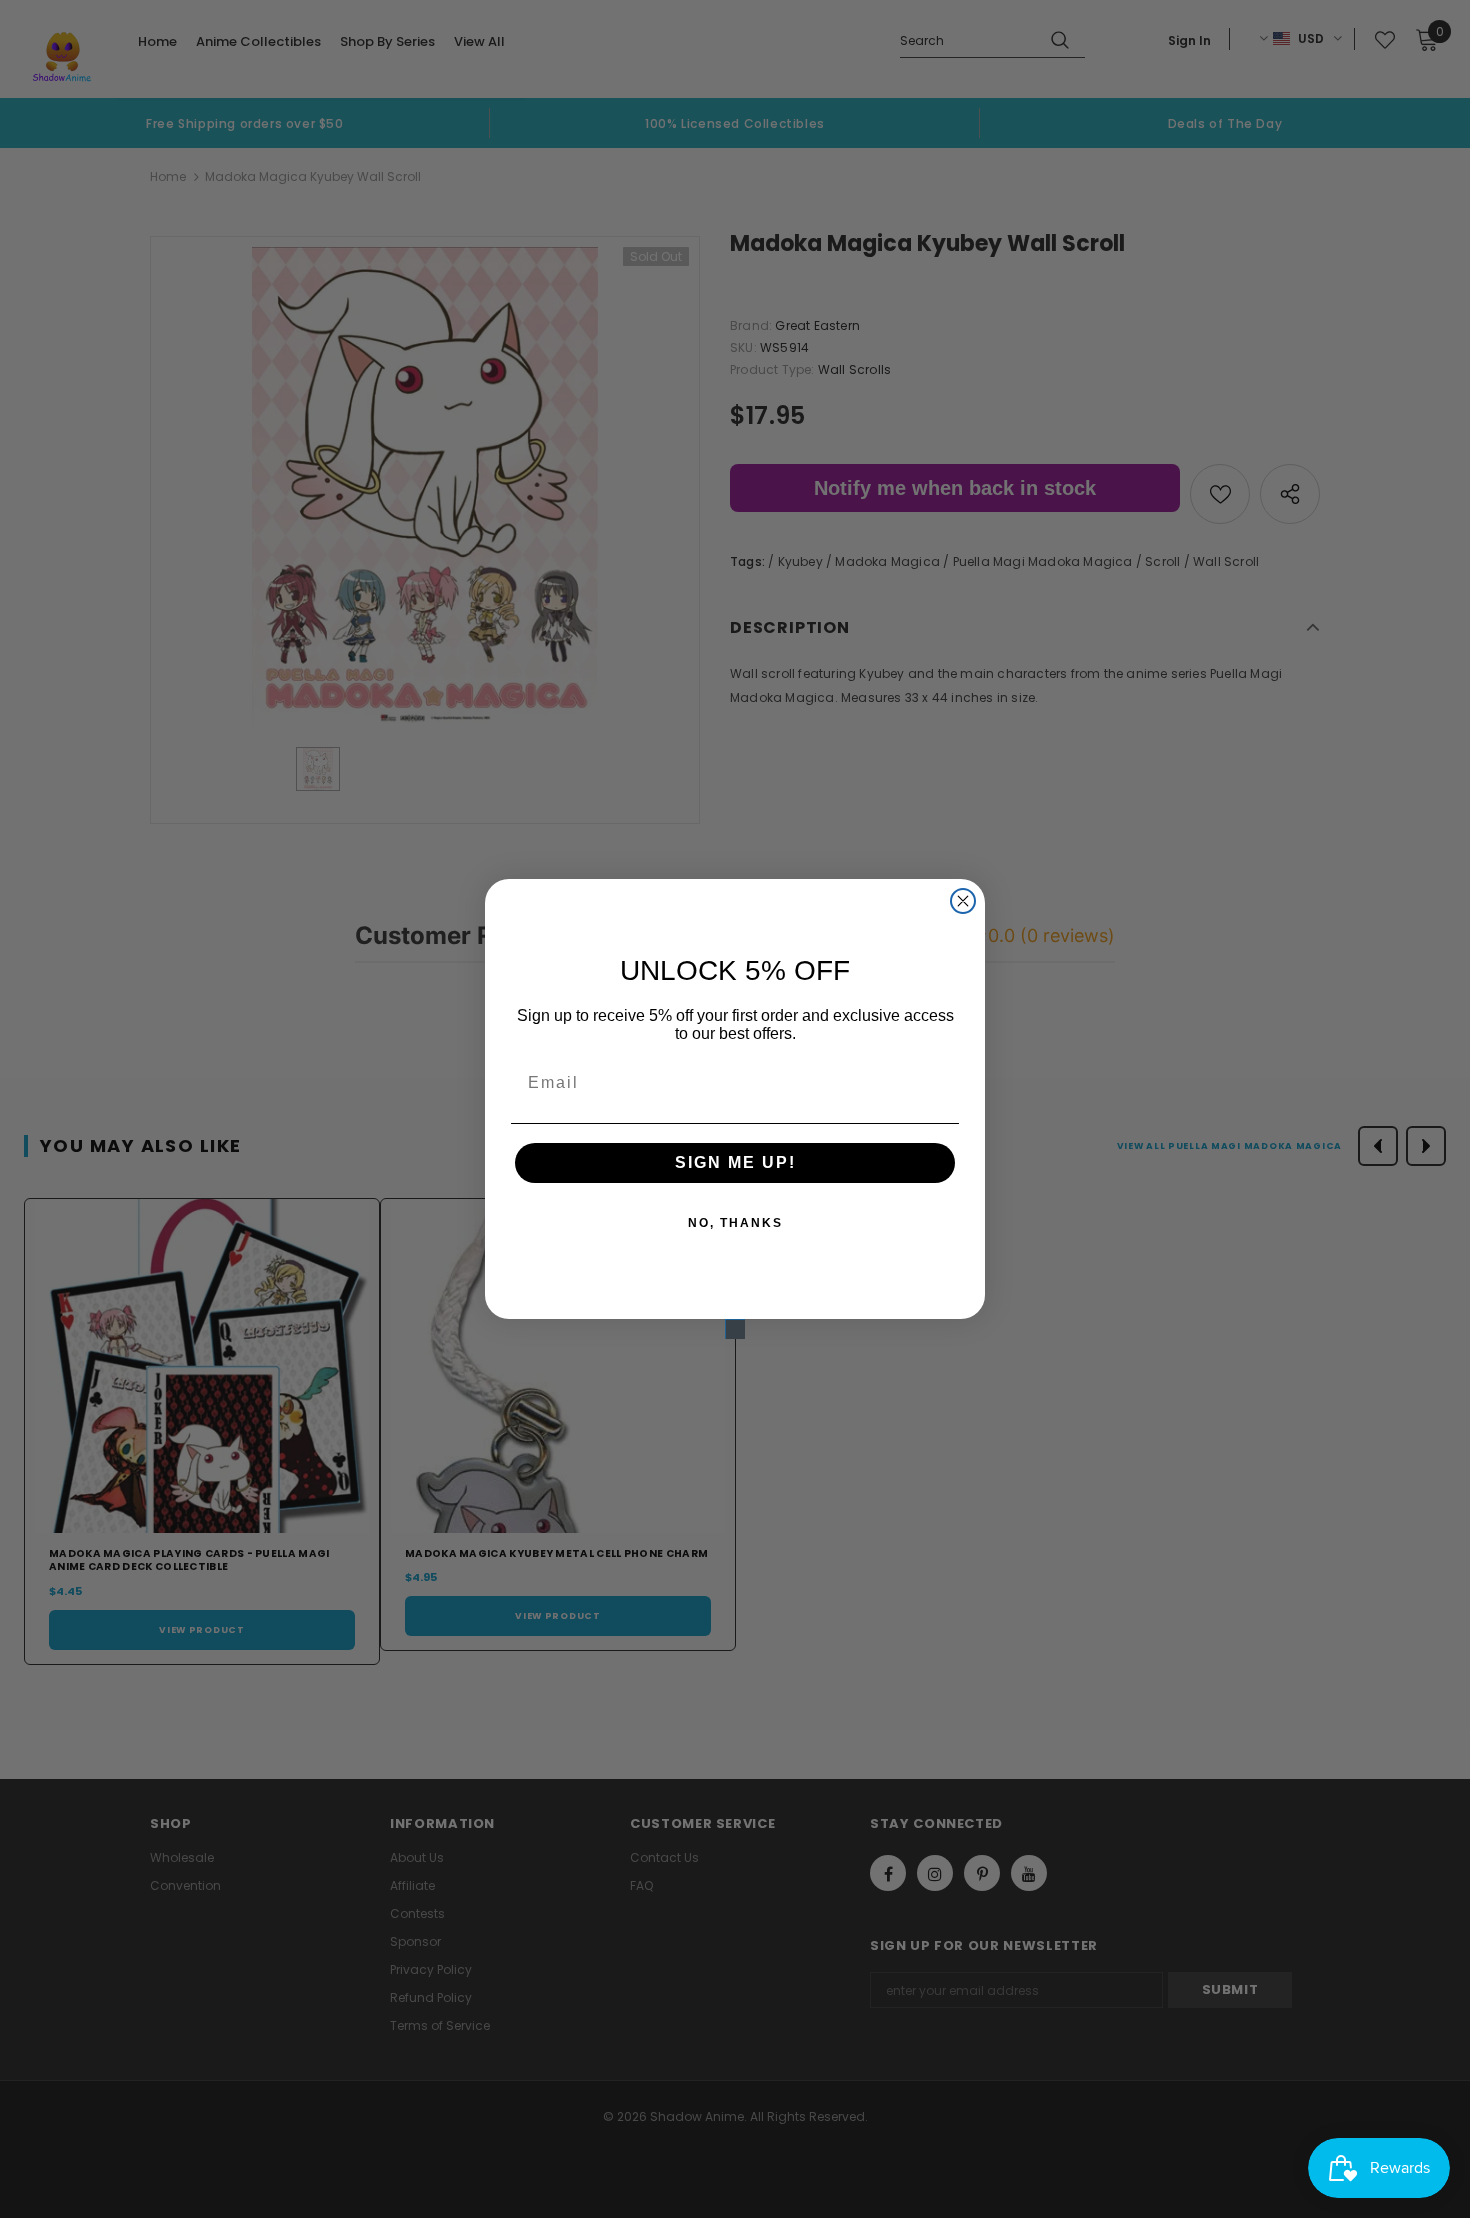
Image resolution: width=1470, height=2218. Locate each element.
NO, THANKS (735, 1223)
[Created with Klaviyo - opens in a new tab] (735, 1329)
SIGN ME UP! (735, 1162)
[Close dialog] (963, 901)
